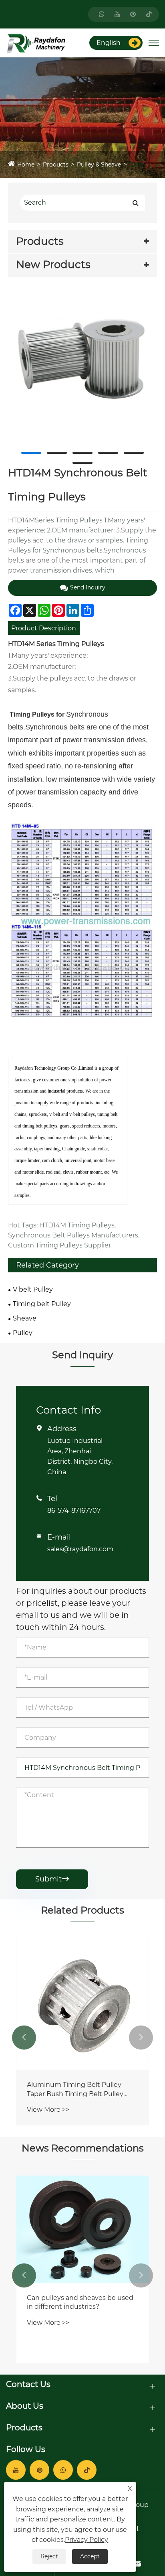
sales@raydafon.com (80, 1549)
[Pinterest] (133, 14)
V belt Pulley (33, 1289)
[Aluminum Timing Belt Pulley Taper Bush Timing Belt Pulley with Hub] (82, 2003)
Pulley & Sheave (99, 165)
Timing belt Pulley (42, 1304)
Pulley (138, 165)
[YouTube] (117, 14)
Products (56, 165)
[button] (24, 2038)
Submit (52, 1879)
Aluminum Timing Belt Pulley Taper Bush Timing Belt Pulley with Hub (75, 2090)
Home (26, 165)
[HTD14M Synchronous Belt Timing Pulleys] (82, 368)
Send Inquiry (88, 587)
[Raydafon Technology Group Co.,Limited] (36, 42)
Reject (49, 2556)
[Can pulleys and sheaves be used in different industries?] (82, 2229)
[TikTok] (149, 14)
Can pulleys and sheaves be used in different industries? (80, 2302)
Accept (90, 2556)
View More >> (48, 2110)
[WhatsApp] (102, 14)
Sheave (25, 1318)
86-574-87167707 (74, 1510)
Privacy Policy (87, 2540)
